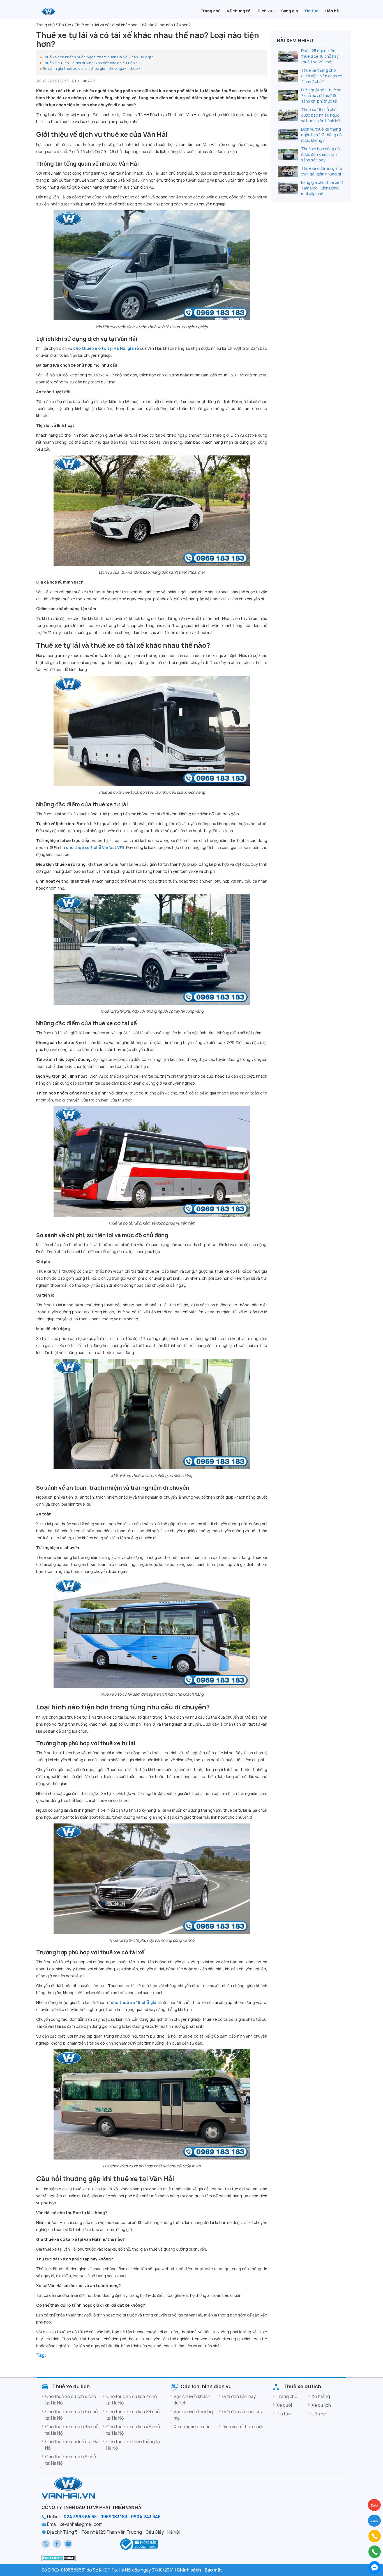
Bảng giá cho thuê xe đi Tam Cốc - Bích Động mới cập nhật (322, 188)
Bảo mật (213, 2570)
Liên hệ (319, 2414)
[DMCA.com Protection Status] (59, 2558)
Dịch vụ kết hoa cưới (242, 2427)
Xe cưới (284, 2405)
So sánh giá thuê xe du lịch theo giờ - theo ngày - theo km (93, 68)
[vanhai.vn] (138, 2544)
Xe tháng (321, 2396)
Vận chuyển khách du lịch (192, 2400)
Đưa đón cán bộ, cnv (242, 2411)
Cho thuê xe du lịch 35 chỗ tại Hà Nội (72, 2430)
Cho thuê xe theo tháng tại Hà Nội (133, 2445)
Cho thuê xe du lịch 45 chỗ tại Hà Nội (133, 2430)
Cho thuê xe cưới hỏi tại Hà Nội (72, 2445)
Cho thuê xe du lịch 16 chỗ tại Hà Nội (71, 2415)
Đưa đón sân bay (239, 2396)
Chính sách (189, 2570)
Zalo (374, 2521)
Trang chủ (287, 2396)
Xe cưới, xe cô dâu (192, 2427)
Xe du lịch (321, 2405)
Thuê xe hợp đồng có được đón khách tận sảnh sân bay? (320, 154)
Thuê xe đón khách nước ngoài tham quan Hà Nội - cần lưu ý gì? (98, 57)
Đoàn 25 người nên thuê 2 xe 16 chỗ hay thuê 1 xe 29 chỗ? (320, 56)
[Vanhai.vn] (49, 11)
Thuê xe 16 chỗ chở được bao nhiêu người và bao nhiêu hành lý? (321, 115)
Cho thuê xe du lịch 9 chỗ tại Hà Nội (71, 2460)
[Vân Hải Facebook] (57, 2544)
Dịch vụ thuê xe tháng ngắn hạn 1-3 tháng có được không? (321, 135)
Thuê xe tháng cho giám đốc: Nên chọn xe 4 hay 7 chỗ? (322, 76)
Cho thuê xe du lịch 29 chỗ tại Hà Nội (133, 2415)
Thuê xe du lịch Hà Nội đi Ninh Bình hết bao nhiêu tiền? (90, 63)
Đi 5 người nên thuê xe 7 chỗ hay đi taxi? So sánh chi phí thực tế (321, 95)
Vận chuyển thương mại (193, 2415)
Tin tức (284, 2414)
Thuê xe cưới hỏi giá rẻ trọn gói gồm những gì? (322, 171)
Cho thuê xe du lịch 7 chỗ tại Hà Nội (131, 2400)
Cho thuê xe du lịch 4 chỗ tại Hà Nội (71, 2400)
